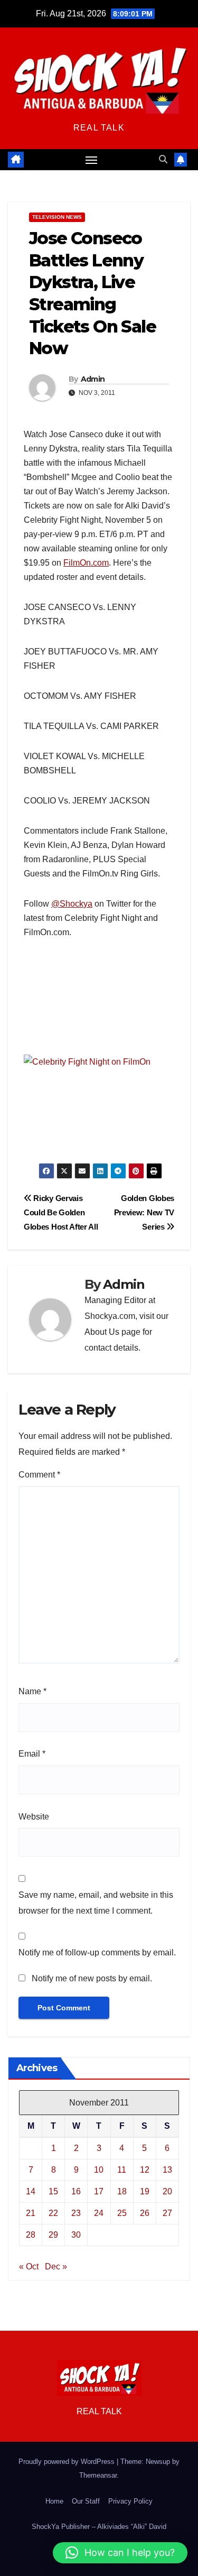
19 (145, 2191)
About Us (102, 1332)
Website (34, 1817)
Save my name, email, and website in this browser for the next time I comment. (96, 1903)
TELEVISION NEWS (57, 217)
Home (54, 2501)
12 (145, 2170)
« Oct (29, 2266)
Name (32, 1691)
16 (76, 2191)
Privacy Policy (130, 2501)
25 (122, 2213)
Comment (39, 1475)
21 (31, 2213)
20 (167, 2191)
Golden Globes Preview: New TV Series (144, 1212)
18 (122, 2191)
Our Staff (86, 2501)
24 (99, 2213)
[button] (163, 159)
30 (76, 2235)
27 (167, 2213)
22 (53, 2213)
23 (76, 2213)
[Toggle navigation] (91, 160)
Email (32, 1754)
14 (31, 2191)
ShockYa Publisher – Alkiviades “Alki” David (99, 2527)
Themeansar (98, 2475)
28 (31, 2235)
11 (122, 2170)
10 (99, 2170)
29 (53, 2235)
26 (145, 2213)
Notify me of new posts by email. (92, 1978)
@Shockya (72, 904)
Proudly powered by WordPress (68, 2462)
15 (53, 2191)
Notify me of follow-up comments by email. (97, 1952)
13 (167, 2170)
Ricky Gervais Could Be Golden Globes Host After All (61, 1212)
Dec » (56, 2266)
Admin (93, 379)
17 (99, 2191)
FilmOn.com (86, 563)
